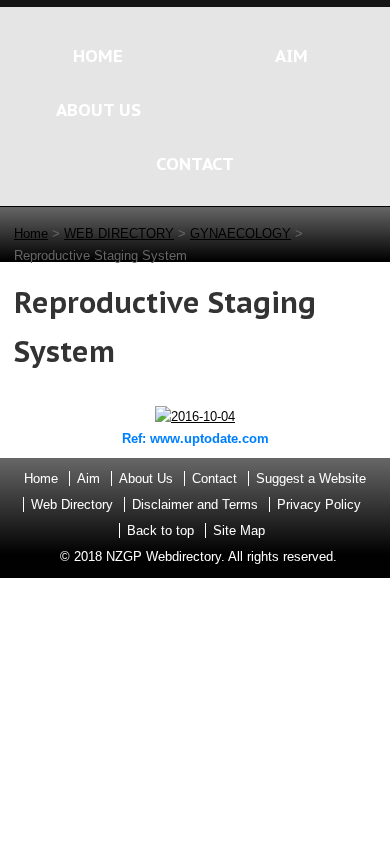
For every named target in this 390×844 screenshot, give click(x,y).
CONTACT (195, 163)
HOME (98, 55)
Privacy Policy (319, 504)
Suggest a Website (311, 478)
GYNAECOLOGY (240, 233)
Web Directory (72, 504)
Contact (214, 478)
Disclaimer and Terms (195, 504)
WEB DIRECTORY (119, 233)
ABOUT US (98, 109)
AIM (291, 55)
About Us (146, 478)
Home (31, 233)
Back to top (160, 530)
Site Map (239, 530)
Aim (88, 478)
